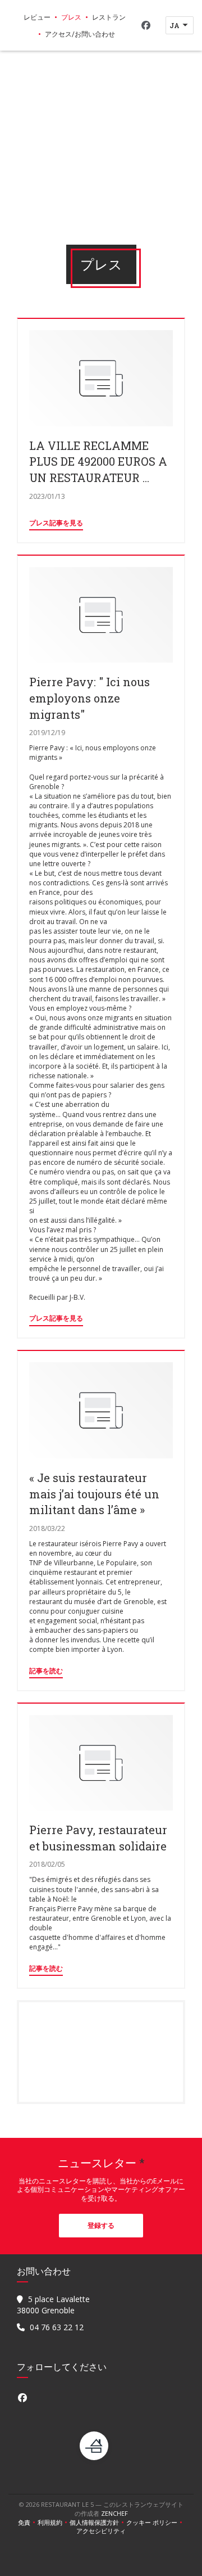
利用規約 (54, 2523)
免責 (28, 2523)
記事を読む (46, 1671)
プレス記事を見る (56, 523)
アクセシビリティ (101, 2531)
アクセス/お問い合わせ (80, 34)
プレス (71, 17)
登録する (101, 2225)
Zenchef (114, 2513)
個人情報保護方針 (98, 2523)
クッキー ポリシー (155, 2523)
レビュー (37, 17)
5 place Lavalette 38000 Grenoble (53, 2305)
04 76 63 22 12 (57, 2327)
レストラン (109, 17)
